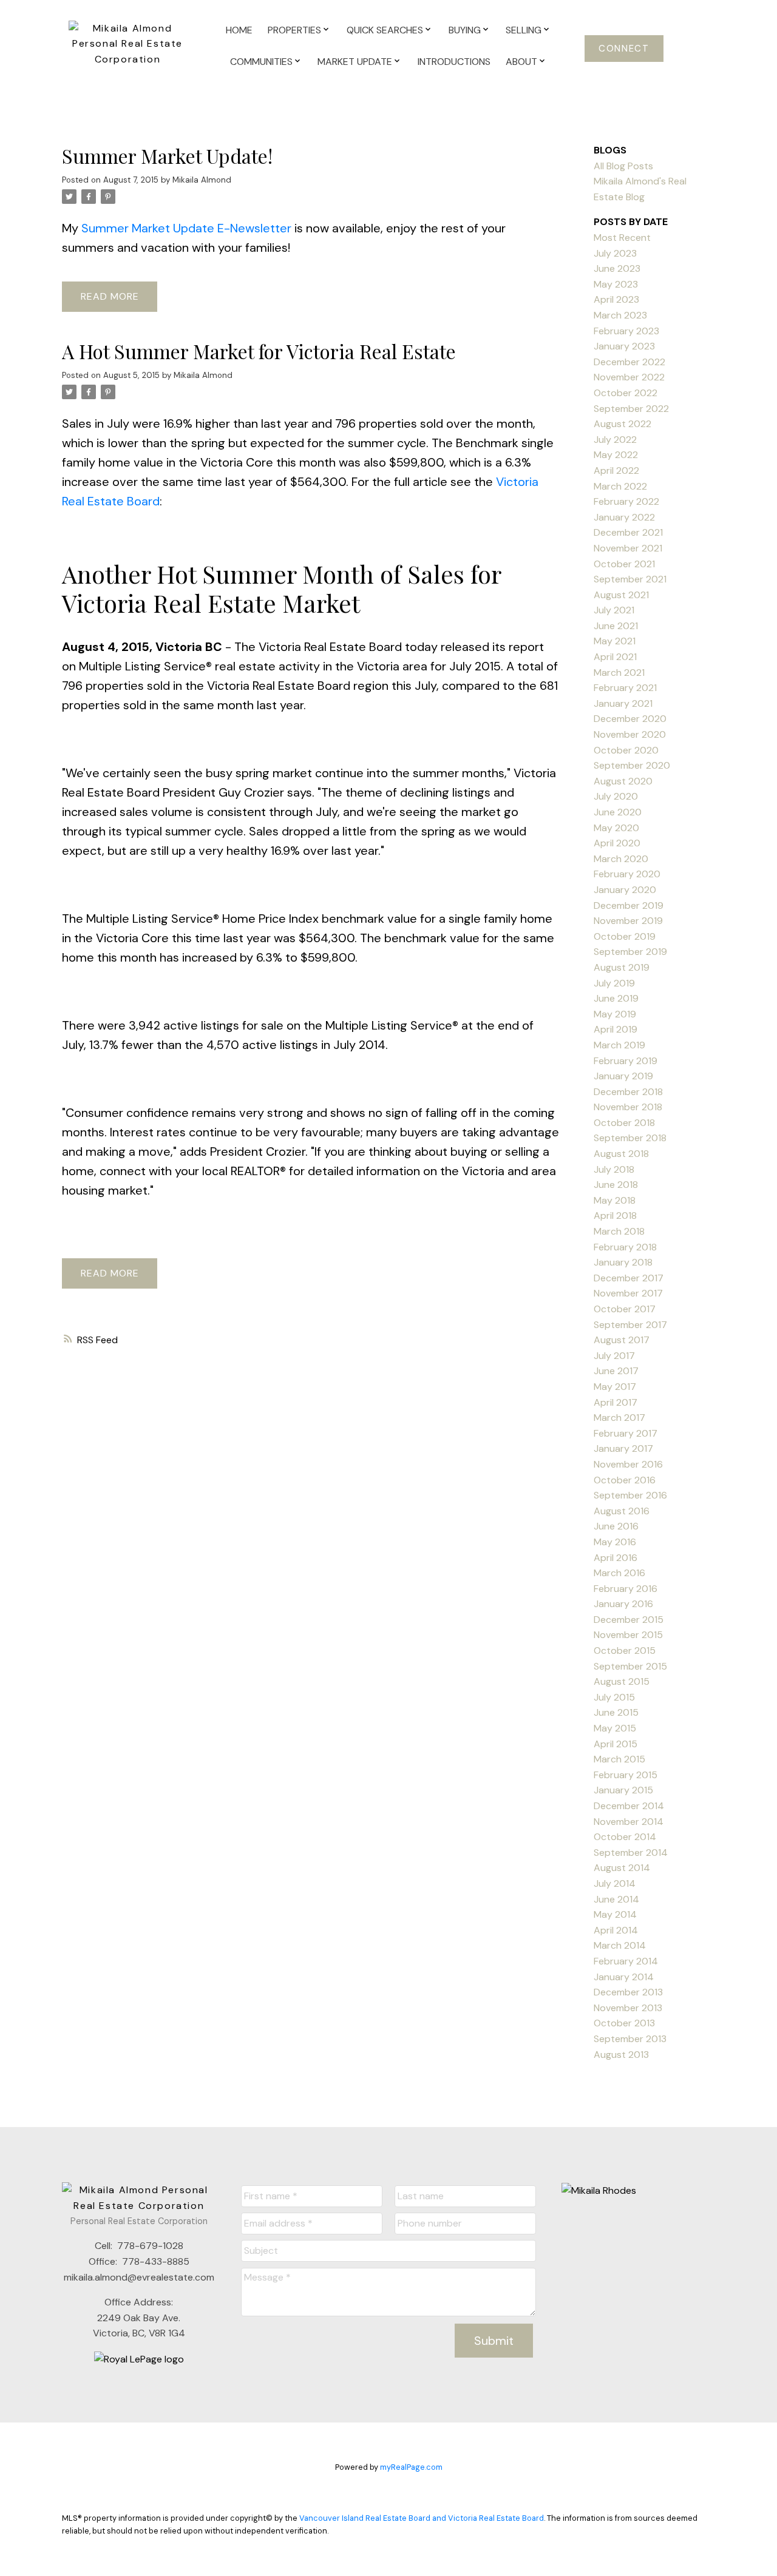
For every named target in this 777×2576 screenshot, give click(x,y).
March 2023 (620, 315)
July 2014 (615, 1883)
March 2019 (619, 1045)
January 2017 (623, 1448)
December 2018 (628, 1092)
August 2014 (622, 1868)
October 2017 (625, 1309)
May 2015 (615, 1728)
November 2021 (628, 548)
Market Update (355, 62)
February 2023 (626, 331)
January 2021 (623, 703)
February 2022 (626, 501)
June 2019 (616, 998)
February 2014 (626, 1961)
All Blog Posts (623, 166)
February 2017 (626, 1433)
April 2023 (616, 299)
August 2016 (622, 1511)
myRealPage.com (411, 2467)
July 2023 (615, 253)
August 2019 (622, 967)
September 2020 (632, 765)
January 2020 (625, 890)
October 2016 (625, 1480)
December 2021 (628, 532)
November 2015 (628, 1635)
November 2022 (629, 377)
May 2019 (615, 1014)
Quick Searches (385, 30)
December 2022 (629, 362)
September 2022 (631, 409)
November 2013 (628, 2008)
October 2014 (625, 1837)
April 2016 (616, 1558)
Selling (524, 30)
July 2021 (614, 610)
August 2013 (621, 2055)
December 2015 (629, 1620)
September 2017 (630, 1325)
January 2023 (624, 346)
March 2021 (619, 673)
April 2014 (616, 1930)
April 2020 (617, 843)
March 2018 (619, 1231)
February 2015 (626, 1775)
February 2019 (626, 1061)
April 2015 (616, 1744)
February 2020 (627, 874)
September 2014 (631, 1853)
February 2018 (625, 1247)
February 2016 (626, 1589)
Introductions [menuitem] (454, 62)
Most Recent (622, 238)
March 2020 (621, 859)
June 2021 (616, 626)
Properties (294, 30)
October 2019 (625, 936)
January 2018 (623, 1262)
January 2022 (624, 517)
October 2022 (626, 393)
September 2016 (630, 1495)
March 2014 (620, 1945)
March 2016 (619, 1573)
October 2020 (626, 750)
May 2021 (615, 641)
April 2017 (616, 1402)
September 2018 (630, 1138)
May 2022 (616, 455)
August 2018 (621, 1154)
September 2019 (630, 952)
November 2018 (628, 1107)
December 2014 (629, 1806)
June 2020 (618, 812)
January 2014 (624, 1977)
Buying (465, 30)
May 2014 (615, 1914)
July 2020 (616, 796)
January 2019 (623, 1076)
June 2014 (616, 1899)
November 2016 (628, 1464)
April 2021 (615, 657)
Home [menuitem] (239, 30)
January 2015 (623, 1790)
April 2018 (615, 1216)
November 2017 (628, 1293)
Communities (261, 62)
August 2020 (623, 781)
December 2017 (629, 1278)
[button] (624, 49)
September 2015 (630, 1666)
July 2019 (614, 983)
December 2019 (629, 905)
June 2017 (616, 1371)
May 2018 (615, 1200)
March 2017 (619, 1418)
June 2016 (616, 1526)
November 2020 (630, 734)
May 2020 (616, 828)
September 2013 (630, 2039)
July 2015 (614, 1697)
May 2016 (615, 1542)
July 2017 (614, 1356)
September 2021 (630, 579)
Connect (624, 49)
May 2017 (615, 1387)
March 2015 (619, 1759)
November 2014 (629, 1822)
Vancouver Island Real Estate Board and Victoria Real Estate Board (422, 2518)
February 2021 (625, 688)
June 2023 (617, 268)
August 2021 (621, 595)
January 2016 (623, 1604)
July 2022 (615, 440)
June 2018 (616, 1185)
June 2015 (616, 1712)
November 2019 (628, 921)
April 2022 (616, 470)
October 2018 (624, 1123)
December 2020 (630, 719)
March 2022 (620, 486)
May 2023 (616, 284)
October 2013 (624, 2023)
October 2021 (624, 564)
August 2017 (622, 1340)
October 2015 (625, 1650)
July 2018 (614, 1169)
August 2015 (622, 1681)
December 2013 (628, 1992)
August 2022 (623, 424)
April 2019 (616, 1029)
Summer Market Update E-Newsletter (186, 228)
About (521, 62)
